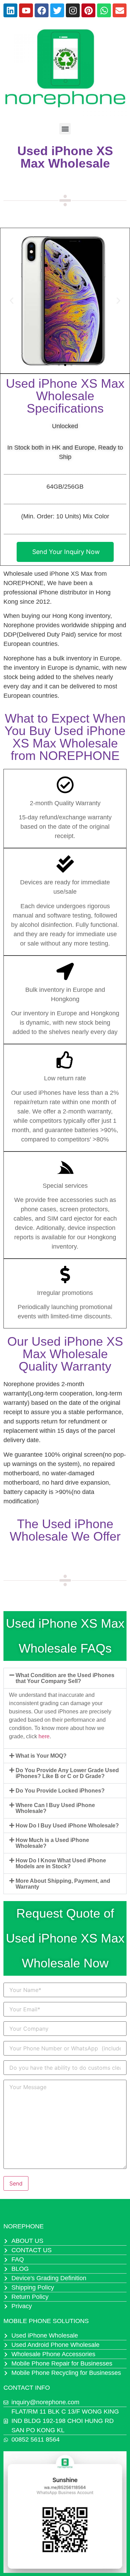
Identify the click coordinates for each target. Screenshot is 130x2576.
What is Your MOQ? (41, 1756)
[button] (65, 129)
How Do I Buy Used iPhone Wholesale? (67, 1826)
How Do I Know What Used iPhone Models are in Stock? (61, 1863)
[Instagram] (73, 10)
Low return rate (65, 1078)
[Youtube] (26, 10)
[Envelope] (120, 10)
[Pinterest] (88, 10)
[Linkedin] (10, 10)
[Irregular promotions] (65, 1275)
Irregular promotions (65, 1293)
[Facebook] (42, 10)
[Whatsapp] (104, 10)
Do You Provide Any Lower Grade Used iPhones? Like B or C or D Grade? (67, 1773)
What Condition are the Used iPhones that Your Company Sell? (65, 1678)
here (44, 1736)
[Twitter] (57, 10)
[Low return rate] (65, 1060)
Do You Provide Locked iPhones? (60, 1791)
